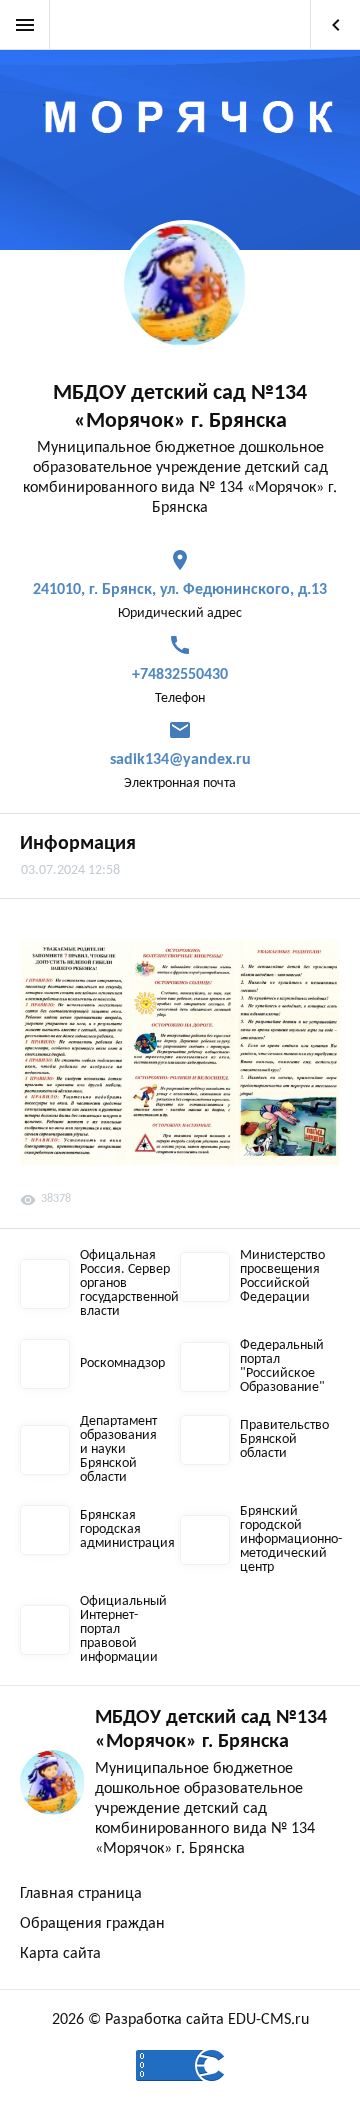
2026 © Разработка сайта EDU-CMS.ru (180, 2020)
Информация (78, 844)
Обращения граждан (92, 1924)
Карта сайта (60, 1954)
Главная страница (81, 1894)
